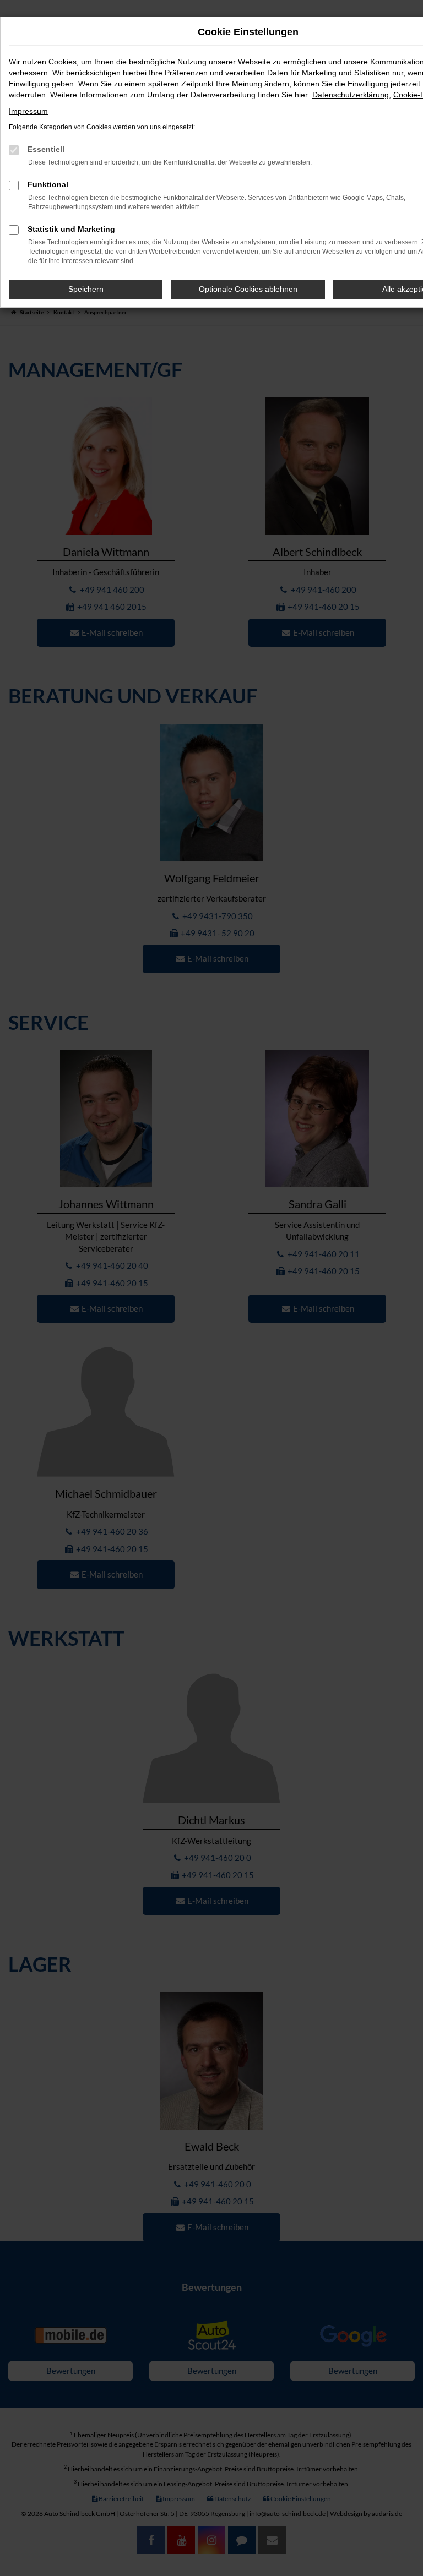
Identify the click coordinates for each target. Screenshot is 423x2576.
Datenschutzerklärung (351, 95)
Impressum (28, 111)
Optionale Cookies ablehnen (248, 289)
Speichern (86, 289)
